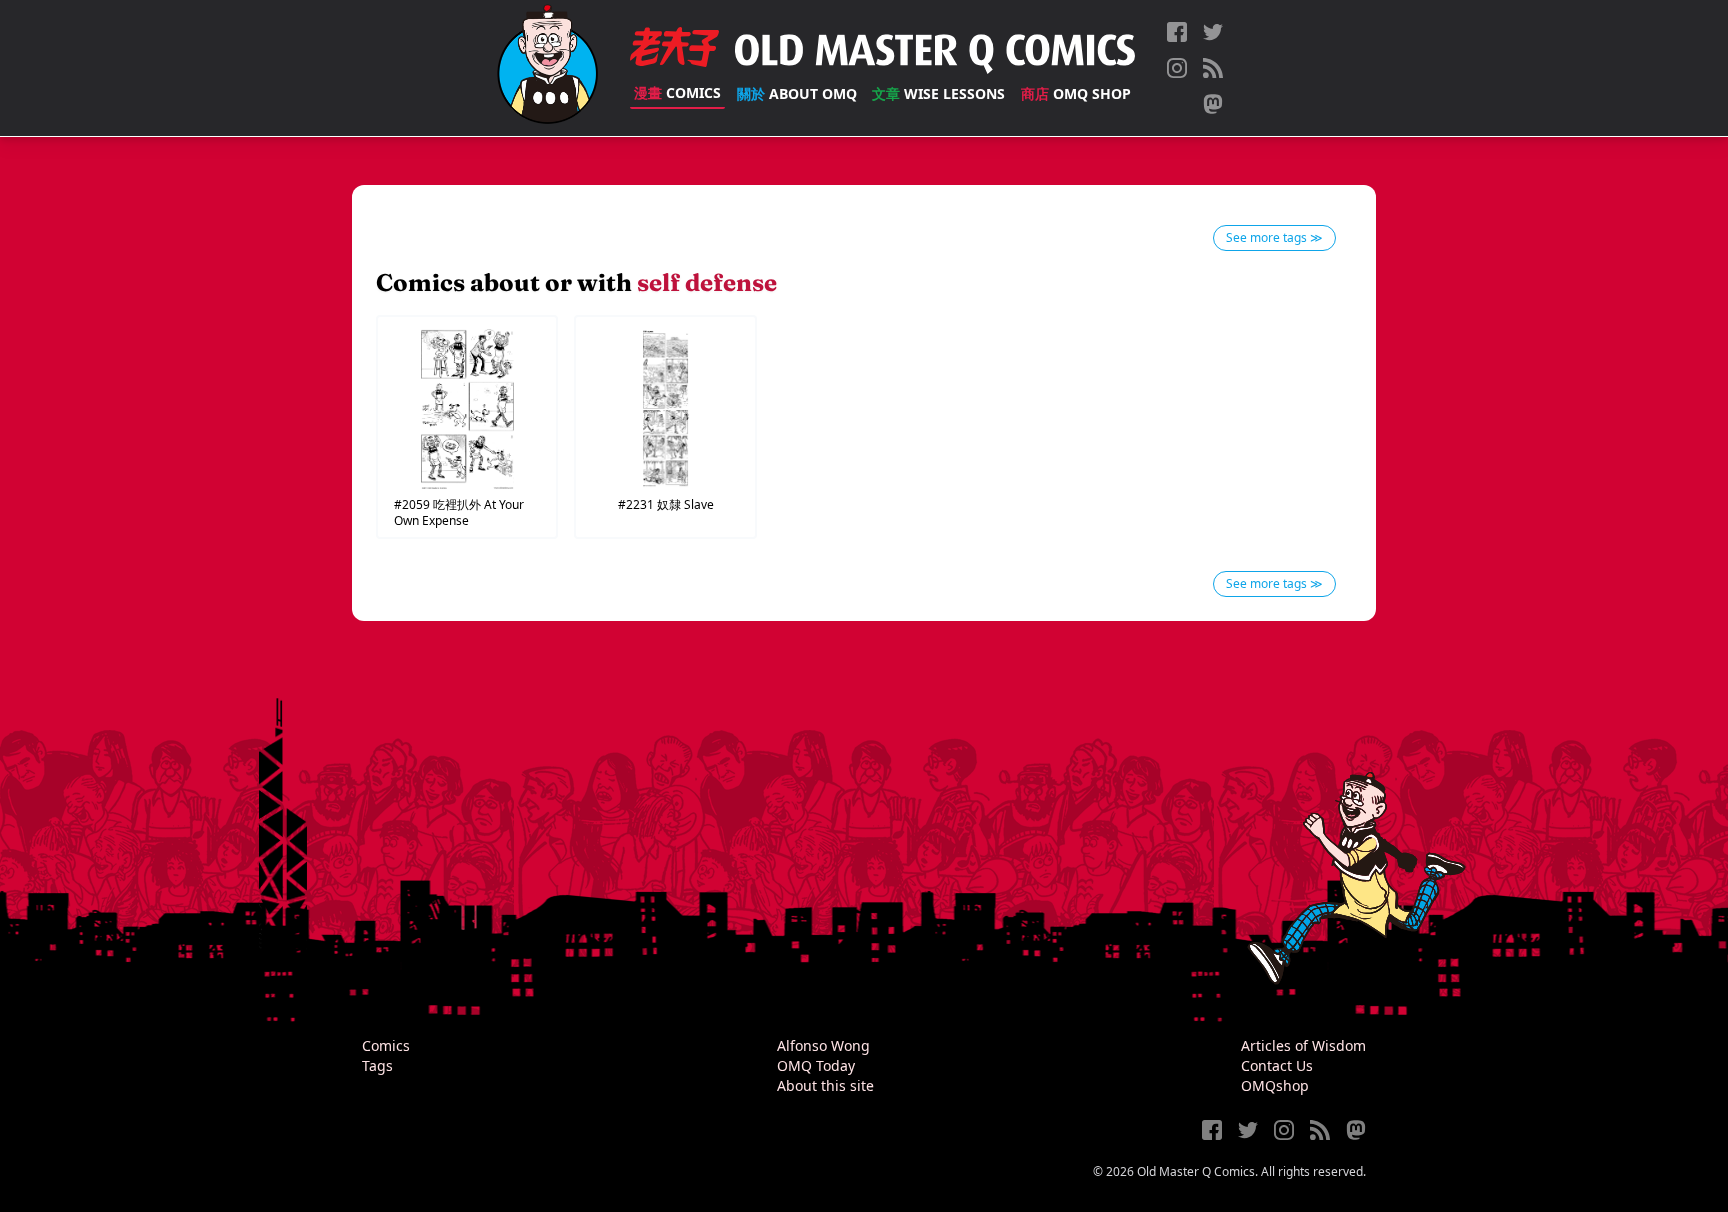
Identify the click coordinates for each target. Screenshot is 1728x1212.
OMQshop (1275, 1085)
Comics (677, 92)
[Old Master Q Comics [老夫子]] (547, 68)
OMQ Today (816, 1065)
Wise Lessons (938, 93)
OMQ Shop (1076, 93)
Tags (377, 1065)
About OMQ (797, 93)
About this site (825, 1085)
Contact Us (1277, 1065)
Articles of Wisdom (1303, 1045)
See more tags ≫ (1274, 237)
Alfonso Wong (823, 1045)
